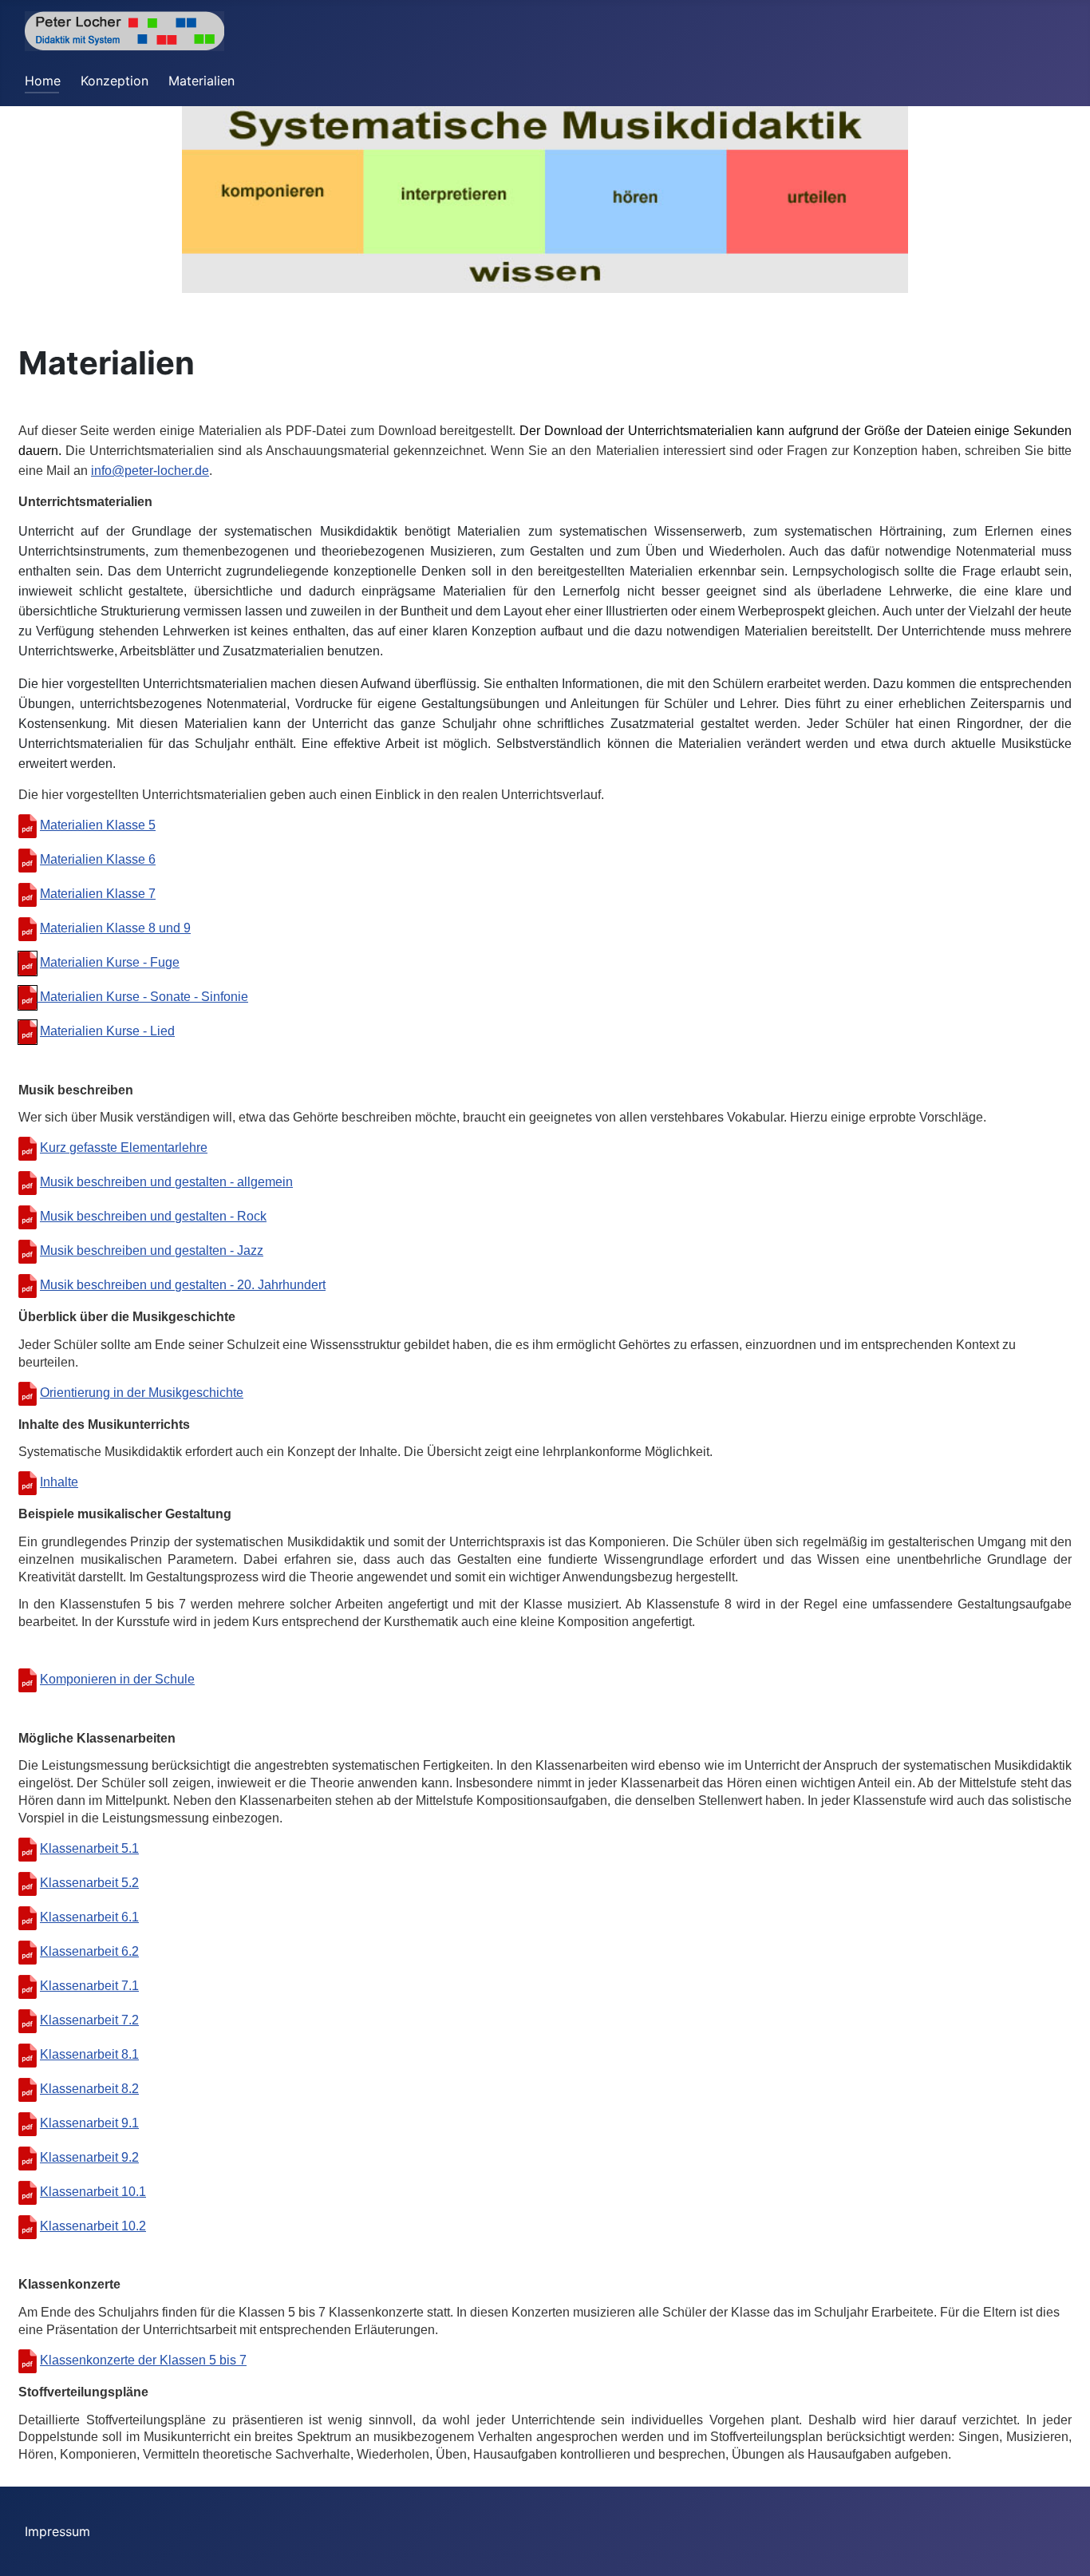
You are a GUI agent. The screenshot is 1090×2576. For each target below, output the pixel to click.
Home (43, 81)
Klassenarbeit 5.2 (89, 1883)
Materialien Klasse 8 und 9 (115, 928)
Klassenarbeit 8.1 (89, 2054)
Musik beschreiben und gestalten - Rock (153, 1216)
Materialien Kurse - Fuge (110, 962)
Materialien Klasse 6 (98, 859)
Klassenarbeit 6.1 (89, 1917)
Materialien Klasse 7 (98, 894)
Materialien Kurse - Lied (107, 1031)
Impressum (57, 2531)
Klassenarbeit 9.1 (89, 2123)
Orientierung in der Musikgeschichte (142, 1393)
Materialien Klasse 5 (98, 825)
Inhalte (59, 1482)
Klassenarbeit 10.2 (93, 2226)
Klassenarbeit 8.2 (89, 2089)
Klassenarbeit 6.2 (89, 1951)
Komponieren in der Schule (117, 1679)
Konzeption (115, 81)
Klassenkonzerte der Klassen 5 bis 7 (143, 2360)
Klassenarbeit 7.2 (89, 2020)
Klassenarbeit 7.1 (89, 1986)
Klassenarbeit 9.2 (89, 2157)
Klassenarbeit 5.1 (89, 1848)
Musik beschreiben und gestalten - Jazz (152, 1250)
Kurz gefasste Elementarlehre (124, 1148)
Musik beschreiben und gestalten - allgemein (166, 1182)
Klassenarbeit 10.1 (93, 2192)
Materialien (201, 81)
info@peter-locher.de (150, 471)
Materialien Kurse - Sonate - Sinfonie (142, 997)
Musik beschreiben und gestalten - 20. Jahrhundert (183, 1285)
